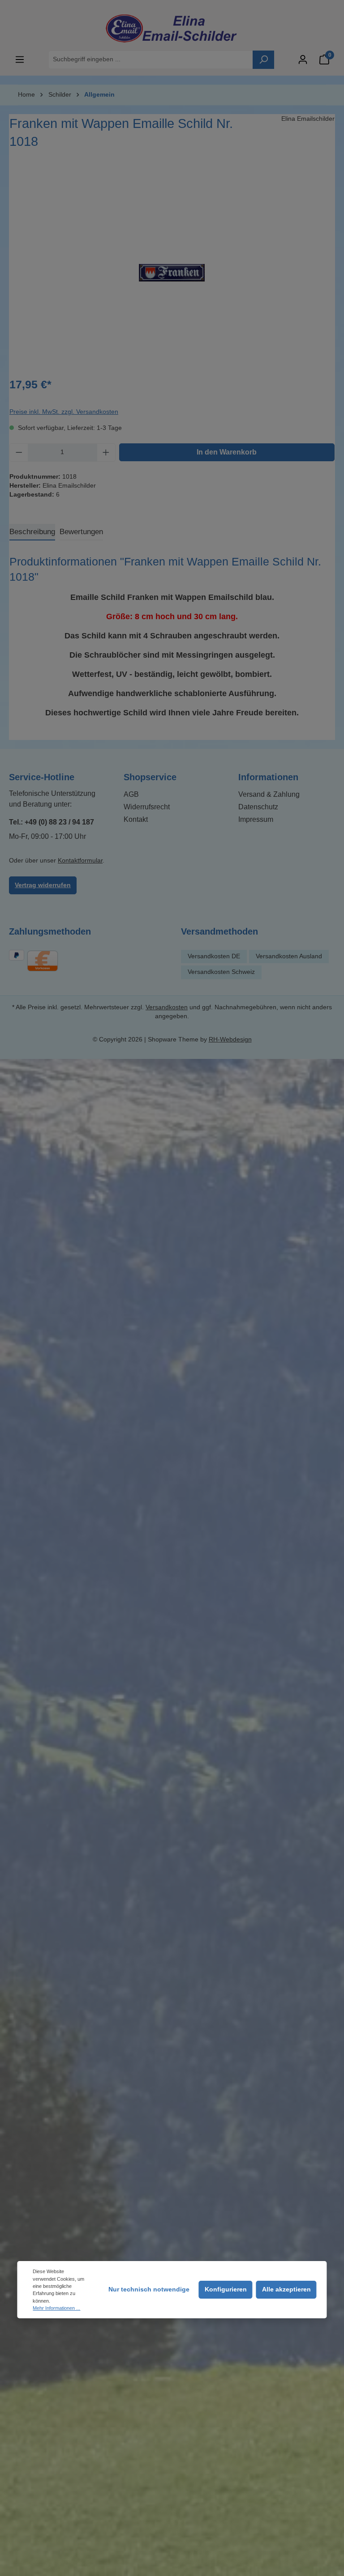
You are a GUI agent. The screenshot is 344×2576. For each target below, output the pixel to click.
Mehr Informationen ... (56, 2308)
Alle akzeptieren (286, 2289)
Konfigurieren (226, 2289)
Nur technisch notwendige (149, 2289)
